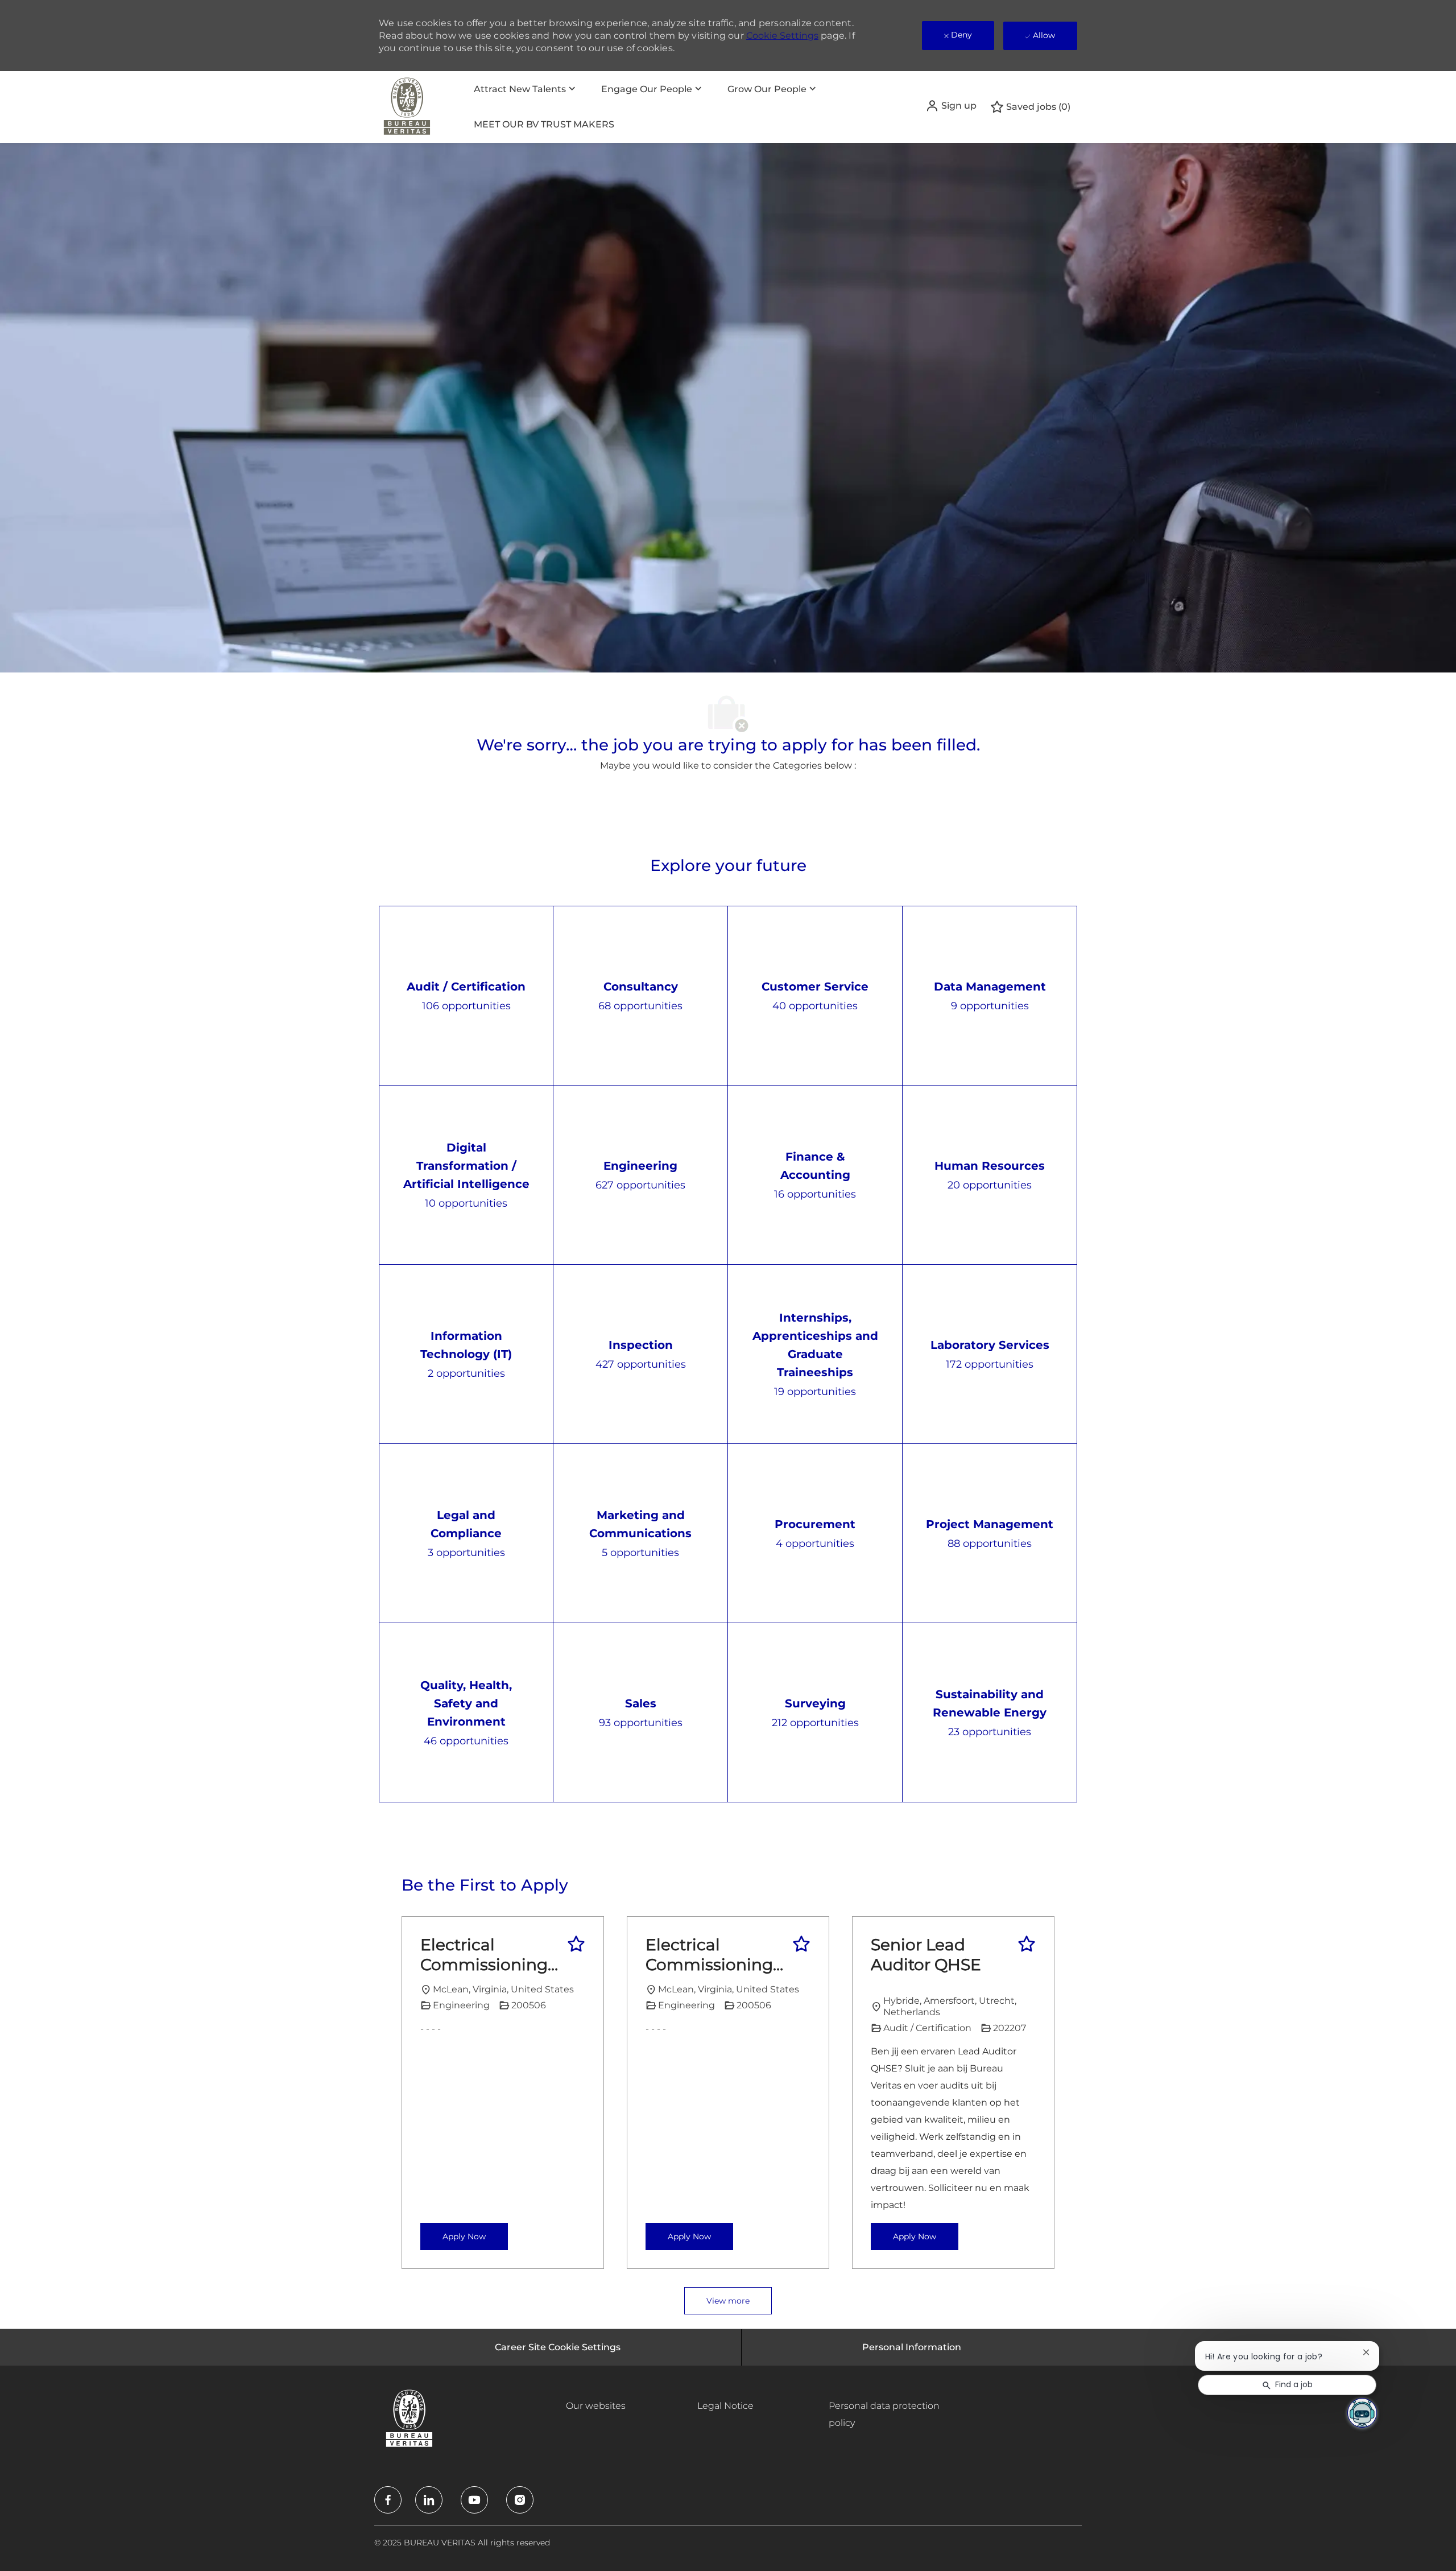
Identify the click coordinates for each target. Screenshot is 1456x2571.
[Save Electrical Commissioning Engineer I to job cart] (576, 1944)
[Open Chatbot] (1362, 2413)
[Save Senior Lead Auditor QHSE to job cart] (1027, 1944)
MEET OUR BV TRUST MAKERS (544, 124)
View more (728, 2301)
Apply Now (464, 2236)
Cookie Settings (782, 36)
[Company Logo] (407, 107)
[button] (951, 106)
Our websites (596, 2406)
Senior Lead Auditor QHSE (926, 1955)
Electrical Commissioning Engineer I (484, 1955)
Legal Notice (725, 2406)
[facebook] (388, 2500)
